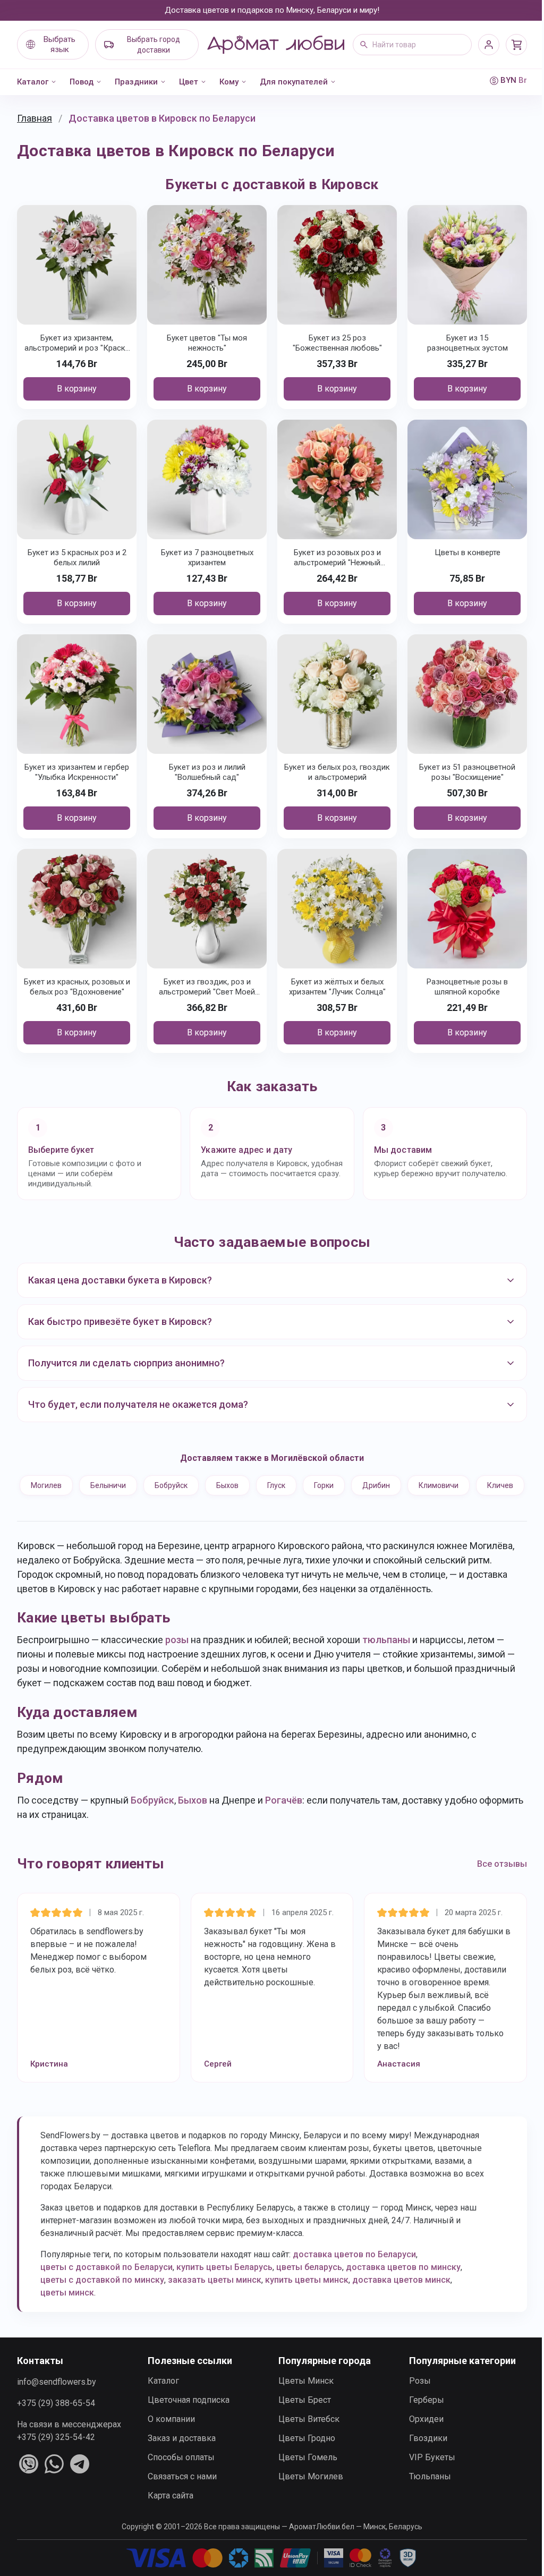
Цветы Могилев (307, 2495)
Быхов (251, 1477)
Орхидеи (420, 2438)
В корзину (77, 389)
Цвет (189, 82)
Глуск (300, 1477)
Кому (229, 82)
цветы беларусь (309, 2286)
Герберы (421, 2418)
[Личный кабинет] (489, 45)
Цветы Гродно (303, 2457)
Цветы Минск (302, 2399)
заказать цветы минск (215, 2298)
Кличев (268, 1504)
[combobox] (412, 45)
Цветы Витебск (305, 2438)
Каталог (33, 82)
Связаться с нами (180, 2495)
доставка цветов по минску (403, 2286)
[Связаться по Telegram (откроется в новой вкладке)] (80, 2483)
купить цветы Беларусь (224, 2286)
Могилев (70, 1477)
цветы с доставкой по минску (102, 2298)
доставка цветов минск (401, 2298)
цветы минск (67, 2311)
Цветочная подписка (186, 2418)
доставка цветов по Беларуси (354, 2273)
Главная (35, 118)
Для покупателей (294, 82)
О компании (169, 2438)
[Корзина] (516, 45)
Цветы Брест (301, 2418)
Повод (82, 82)
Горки (347, 1477)
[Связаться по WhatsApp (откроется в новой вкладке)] (54, 2483)
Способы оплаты (179, 2476)
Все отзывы (494, 1882)
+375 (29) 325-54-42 (56, 2456)
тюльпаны (386, 1658)
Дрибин (399, 1477)
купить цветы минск (307, 2298)
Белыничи (131, 1477)
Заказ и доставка (180, 2457)
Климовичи (462, 1477)
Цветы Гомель (304, 2476)
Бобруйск (194, 1477)
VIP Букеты (426, 2476)
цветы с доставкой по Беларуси (107, 2286)
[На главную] (276, 45)
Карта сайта (168, 2514)
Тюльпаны (424, 2495)
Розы (414, 2399)
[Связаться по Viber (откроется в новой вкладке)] (29, 2483)
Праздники (136, 82)
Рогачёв (284, 1819)
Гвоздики (422, 2457)
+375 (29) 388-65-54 (56, 2422)
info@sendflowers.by (57, 2400)
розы (177, 1658)
